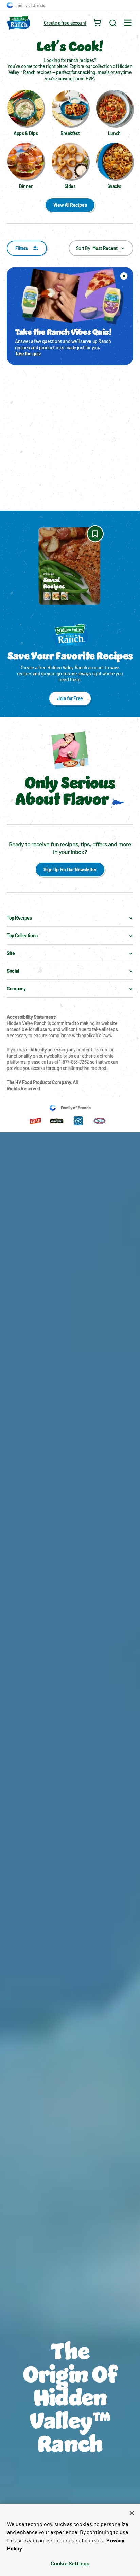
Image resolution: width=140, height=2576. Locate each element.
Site (11, 953)
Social (13, 971)
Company (16, 988)
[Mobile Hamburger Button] (128, 23)
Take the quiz (28, 353)
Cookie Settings (70, 2563)
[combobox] (101, 248)
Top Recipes (19, 918)
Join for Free (70, 698)
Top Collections (22, 935)
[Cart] (98, 23)
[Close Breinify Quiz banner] (124, 276)
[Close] (132, 2513)
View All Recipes (70, 205)
